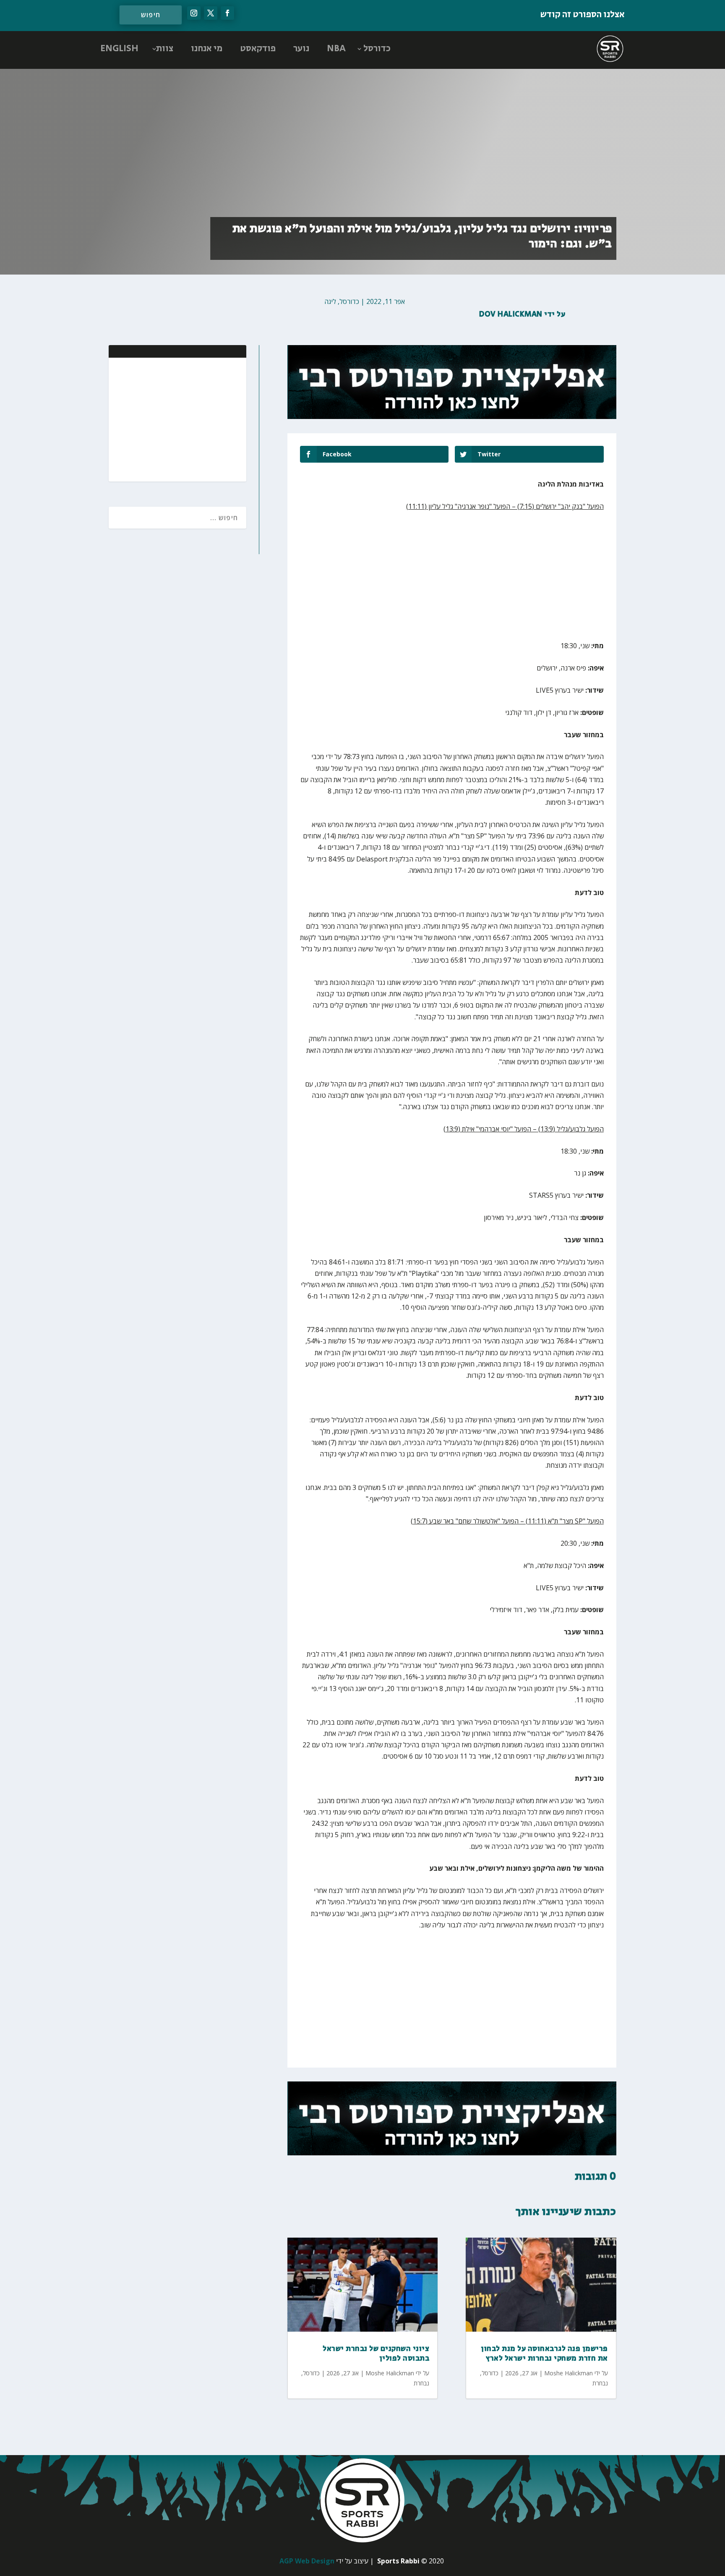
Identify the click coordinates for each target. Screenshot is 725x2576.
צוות (165, 49)
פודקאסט (258, 49)
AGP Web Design (307, 2561)
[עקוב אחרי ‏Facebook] (227, 13)
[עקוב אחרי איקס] (211, 13)
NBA (336, 49)
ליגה (330, 301)
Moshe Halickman (390, 2373)
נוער (301, 49)
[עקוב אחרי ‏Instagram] (194, 13)
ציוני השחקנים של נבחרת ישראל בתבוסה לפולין (376, 2354)
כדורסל (377, 49)
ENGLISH (119, 49)
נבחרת (421, 2383)
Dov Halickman (511, 314)
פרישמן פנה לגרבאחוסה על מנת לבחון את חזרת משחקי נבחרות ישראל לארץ (544, 2354)
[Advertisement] (185, 419)
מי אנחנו (207, 49)
